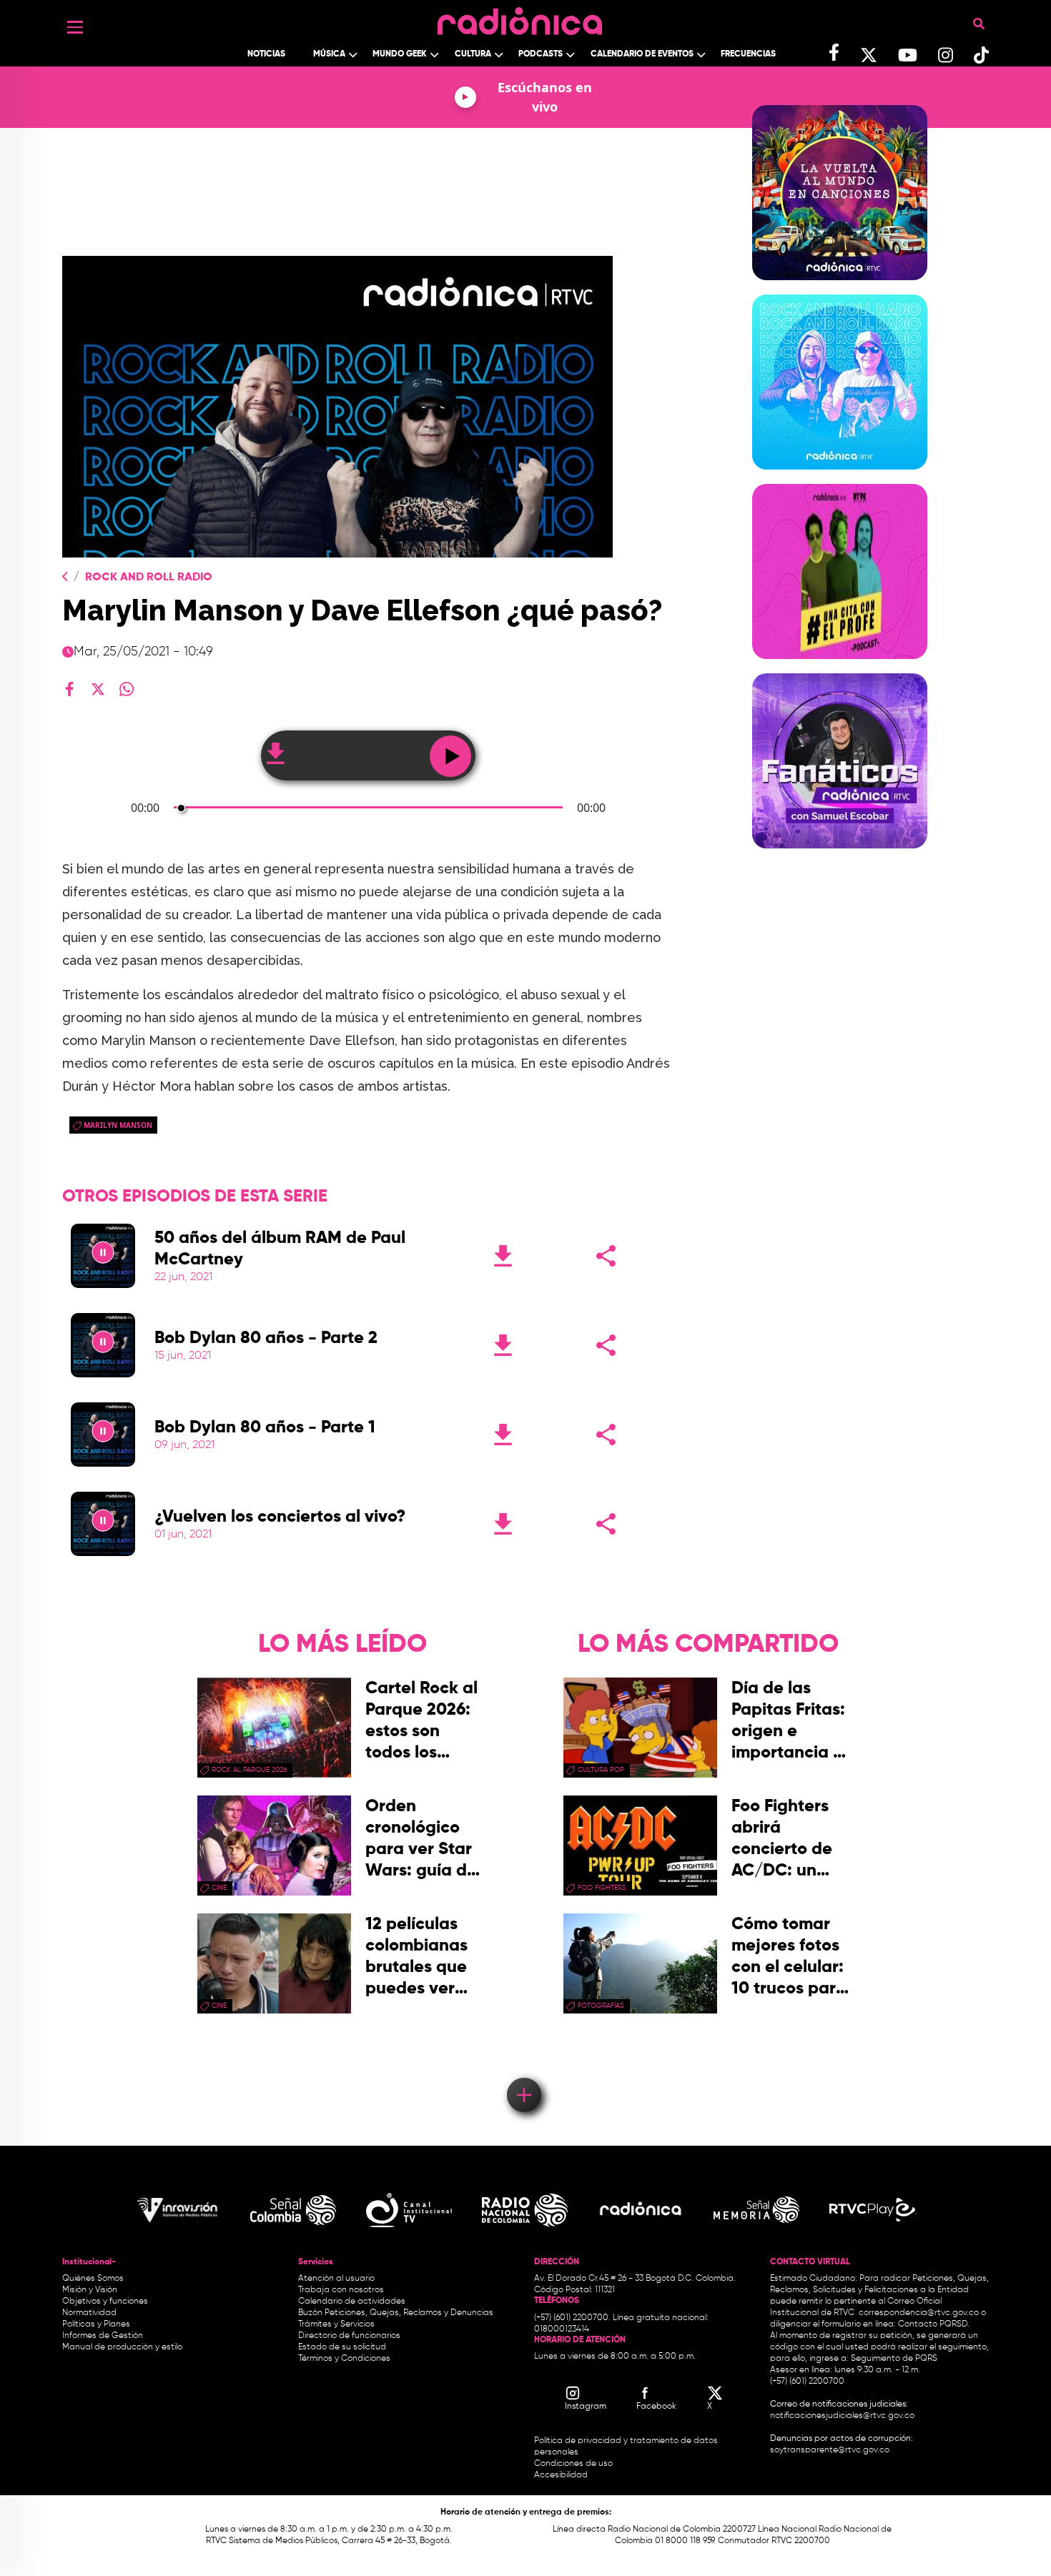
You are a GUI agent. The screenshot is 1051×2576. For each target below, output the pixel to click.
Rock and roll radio (840, 478)
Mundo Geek (400, 54)
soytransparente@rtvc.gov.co (830, 2450)
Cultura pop (601, 1770)
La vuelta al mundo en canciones (840, 289)
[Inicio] (520, 18)
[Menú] (75, 27)
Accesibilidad (562, 2475)
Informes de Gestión (103, 2336)
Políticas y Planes (96, 2324)
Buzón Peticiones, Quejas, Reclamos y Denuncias (396, 2313)
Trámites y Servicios (336, 2324)
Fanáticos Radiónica (840, 857)
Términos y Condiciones (344, 2359)
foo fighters (602, 1888)
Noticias (266, 54)
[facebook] (69, 689)
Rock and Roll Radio (149, 578)
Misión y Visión (90, 2290)
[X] (98, 689)
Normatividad (89, 2313)
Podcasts (541, 54)
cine (219, 1888)
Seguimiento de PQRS (894, 2359)
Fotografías (601, 2006)
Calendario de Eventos (642, 54)
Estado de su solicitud (342, 2347)
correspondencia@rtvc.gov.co (919, 2313)
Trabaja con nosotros (341, 2290)
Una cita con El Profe (840, 668)
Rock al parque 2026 (249, 1770)
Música (329, 54)
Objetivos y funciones (105, 2302)
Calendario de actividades (352, 2302)
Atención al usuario (336, 2279)
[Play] (103, 1256)
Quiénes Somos (93, 2279)
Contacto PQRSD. (934, 2324)
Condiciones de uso (573, 2464)
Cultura (473, 54)
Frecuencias (748, 54)
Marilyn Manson (118, 1125)
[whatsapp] (127, 689)
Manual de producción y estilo (122, 2347)
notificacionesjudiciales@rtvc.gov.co (842, 2416)
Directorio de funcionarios (349, 2336)
